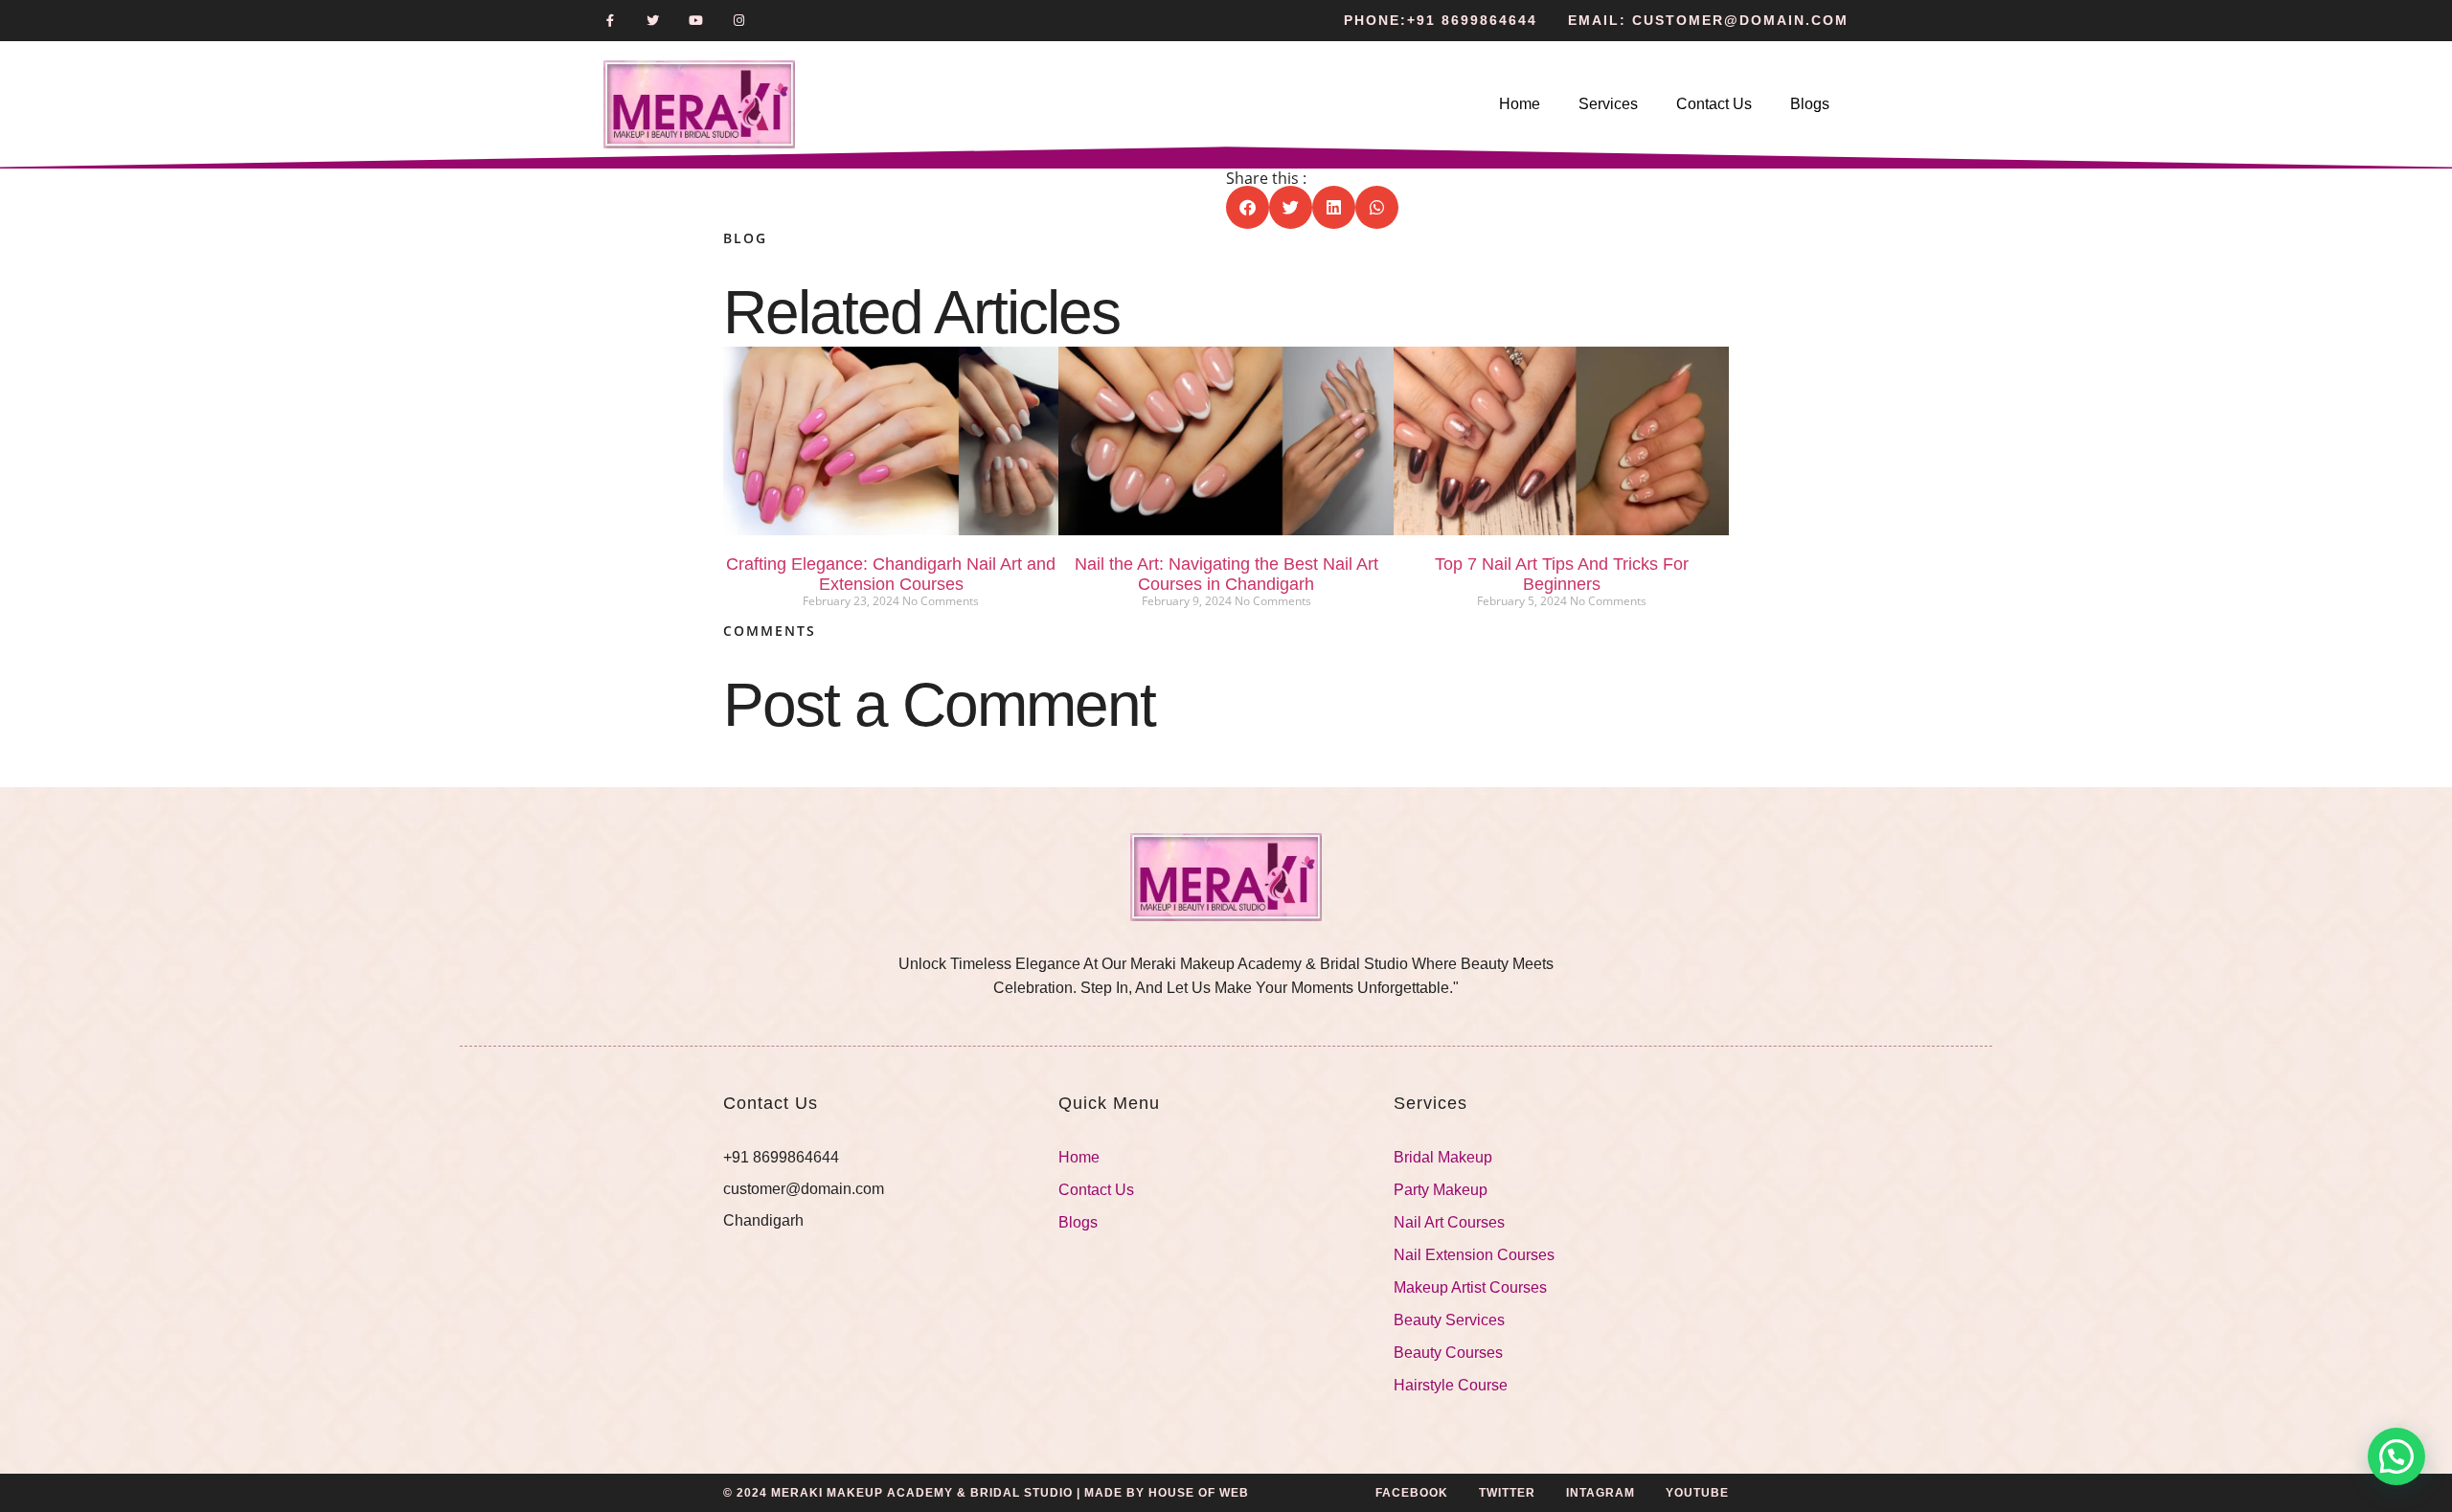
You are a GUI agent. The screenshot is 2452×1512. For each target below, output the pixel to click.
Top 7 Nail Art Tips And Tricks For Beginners (1562, 574)
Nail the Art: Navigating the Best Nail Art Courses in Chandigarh (1226, 574)
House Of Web (1199, 1493)
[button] (1248, 207)
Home (1520, 104)
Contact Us (1714, 104)
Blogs (1810, 104)
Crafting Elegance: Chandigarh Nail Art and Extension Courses (891, 574)
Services (1608, 104)
